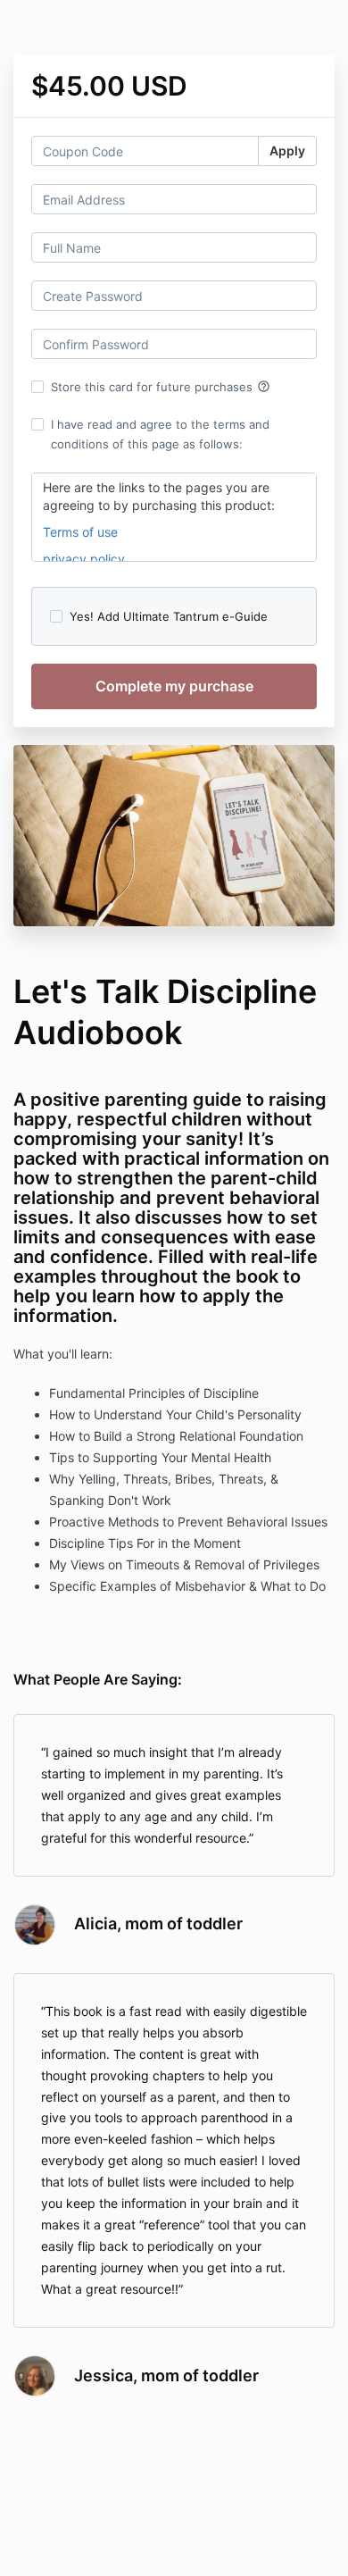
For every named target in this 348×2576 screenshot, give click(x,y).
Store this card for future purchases (161, 387)
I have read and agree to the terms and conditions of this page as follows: (160, 434)
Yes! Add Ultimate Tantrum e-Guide (169, 616)
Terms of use (80, 532)
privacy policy (86, 559)
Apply (287, 151)
